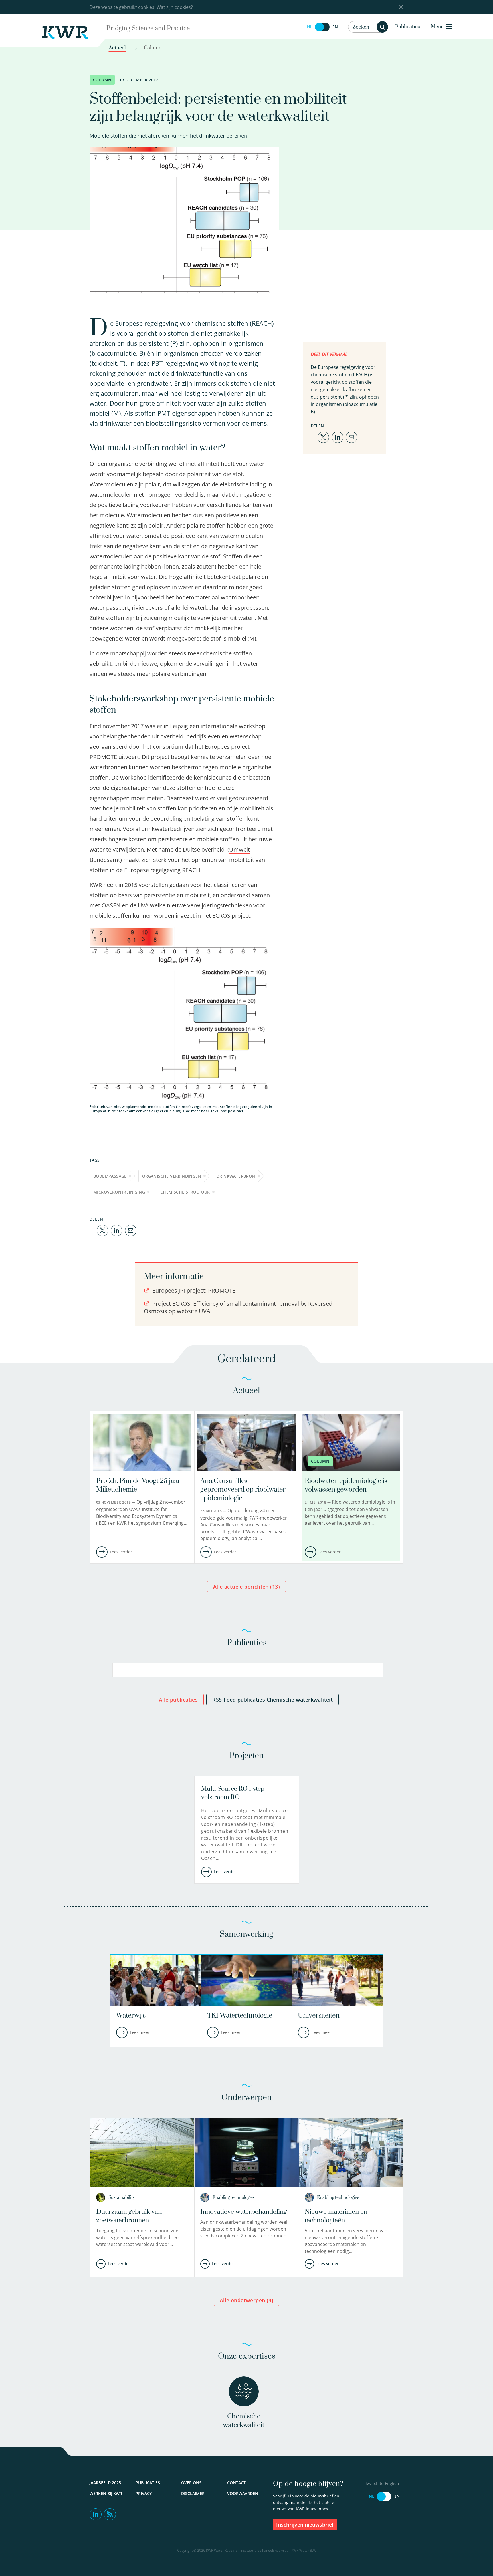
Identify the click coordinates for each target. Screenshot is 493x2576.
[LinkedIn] (116, 1230)
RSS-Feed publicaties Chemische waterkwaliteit (272, 1700)
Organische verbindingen (172, 1176)
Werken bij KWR (106, 2493)
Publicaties (408, 27)
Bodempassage (110, 1176)
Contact (236, 2483)
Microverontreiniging (119, 1192)
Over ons (191, 2483)
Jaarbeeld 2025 (105, 2483)
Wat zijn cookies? (175, 7)
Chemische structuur (185, 1192)
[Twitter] (102, 1230)
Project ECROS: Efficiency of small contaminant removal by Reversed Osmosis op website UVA (238, 1307)
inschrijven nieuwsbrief (305, 2525)
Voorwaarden (243, 2493)
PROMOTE (103, 757)
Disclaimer (193, 2493)
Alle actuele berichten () (246, 1587)
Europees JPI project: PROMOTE (193, 1290)
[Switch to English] (322, 27)
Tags (95, 1160)
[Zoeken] (382, 27)
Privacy (144, 2493)
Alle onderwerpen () (246, 2300)
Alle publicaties (178, 1700)
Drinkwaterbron (236, 1176)
